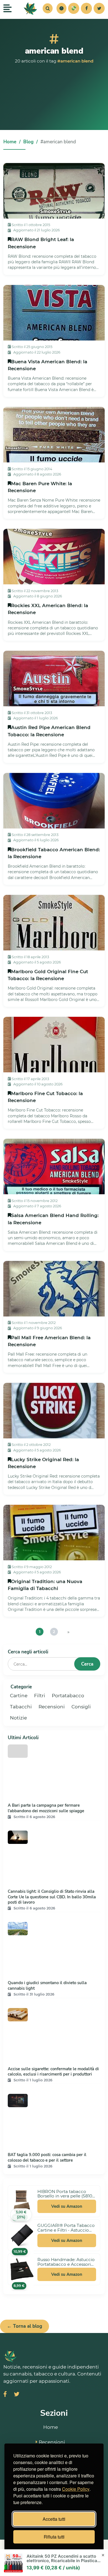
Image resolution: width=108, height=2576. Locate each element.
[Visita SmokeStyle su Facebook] (5, 2395)
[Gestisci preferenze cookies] (61, 8)
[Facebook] (86, 8)
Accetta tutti (54, 2519)
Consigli (81, 1707)
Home (10, 142)
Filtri (40, 1696)
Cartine (19, 1696)
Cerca (87, 1664)
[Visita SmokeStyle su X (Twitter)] (17, 2395)
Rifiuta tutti (54, 2537)
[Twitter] (99, 8)
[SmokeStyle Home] (30, 8)
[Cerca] (48, 8)
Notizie (18, 1718)
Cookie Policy (76, 2489)
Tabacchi (21, 1707)
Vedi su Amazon (67, 2206)
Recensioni (52, 1707)
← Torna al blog (25, 2326)
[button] (61, 8)
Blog (28, 142)
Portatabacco (68, 1696)
